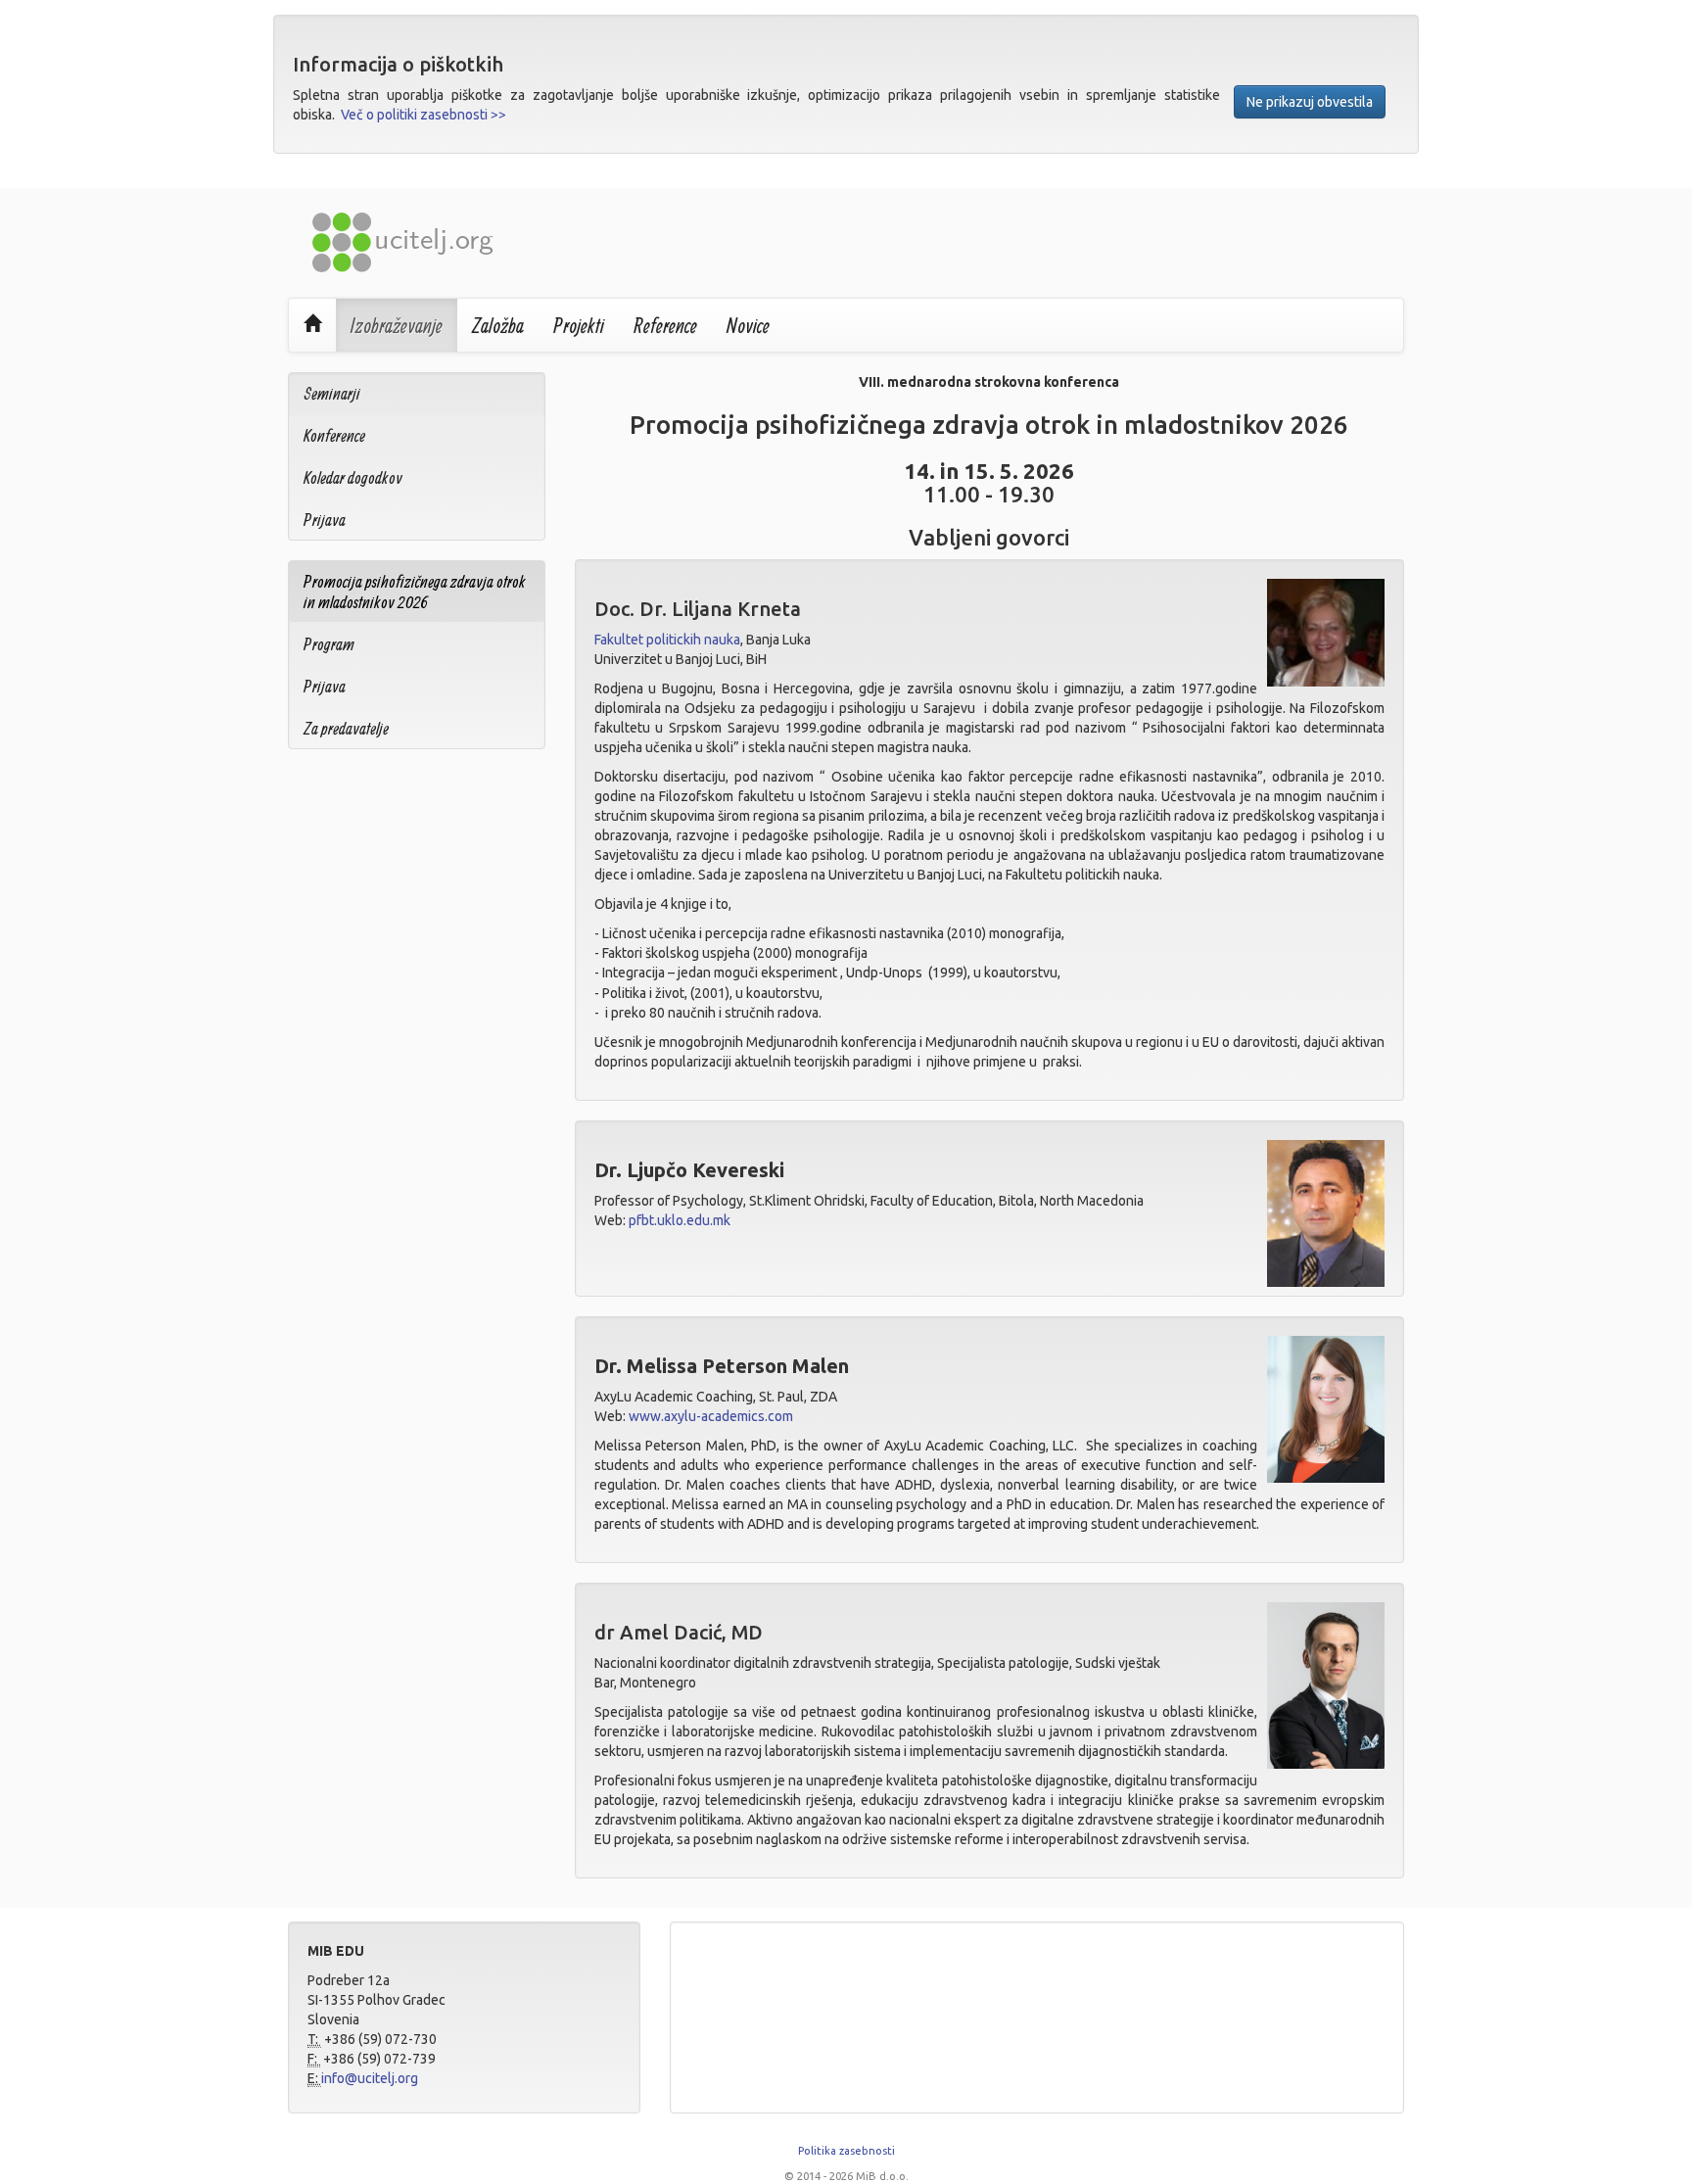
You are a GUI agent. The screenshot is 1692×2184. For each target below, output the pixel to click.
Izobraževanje (397, 325)
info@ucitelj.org (370, 2078)
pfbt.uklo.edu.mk (680, 1220)
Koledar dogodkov (353, 477)
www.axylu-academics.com (711, 1416)
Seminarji (332, 393)
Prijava (325, 520)
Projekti (579, 325)
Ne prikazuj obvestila (1310, 102)
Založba (498, 325)
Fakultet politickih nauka (667, 640)
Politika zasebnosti (846, 2151)
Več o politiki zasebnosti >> (423, 115)
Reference (665, 325)
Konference (334, 435)
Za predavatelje (346, 728)
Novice (748, 325)
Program (329, 644)
